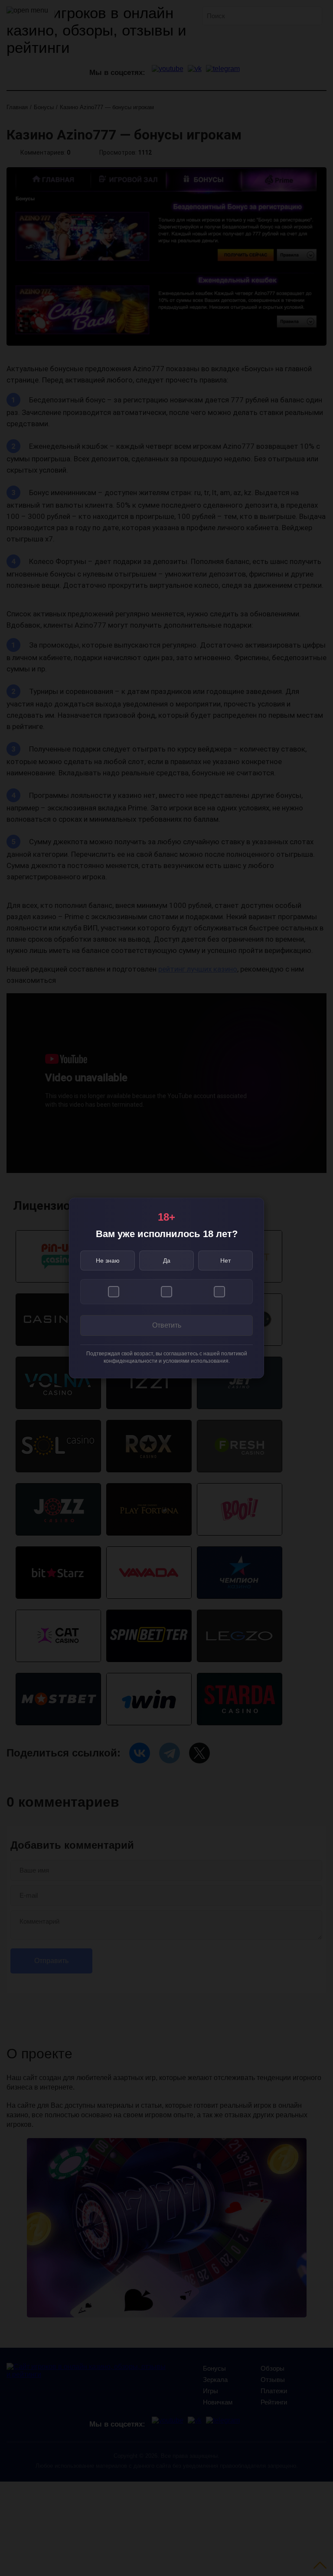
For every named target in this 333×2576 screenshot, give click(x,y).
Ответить (167, 1325)
